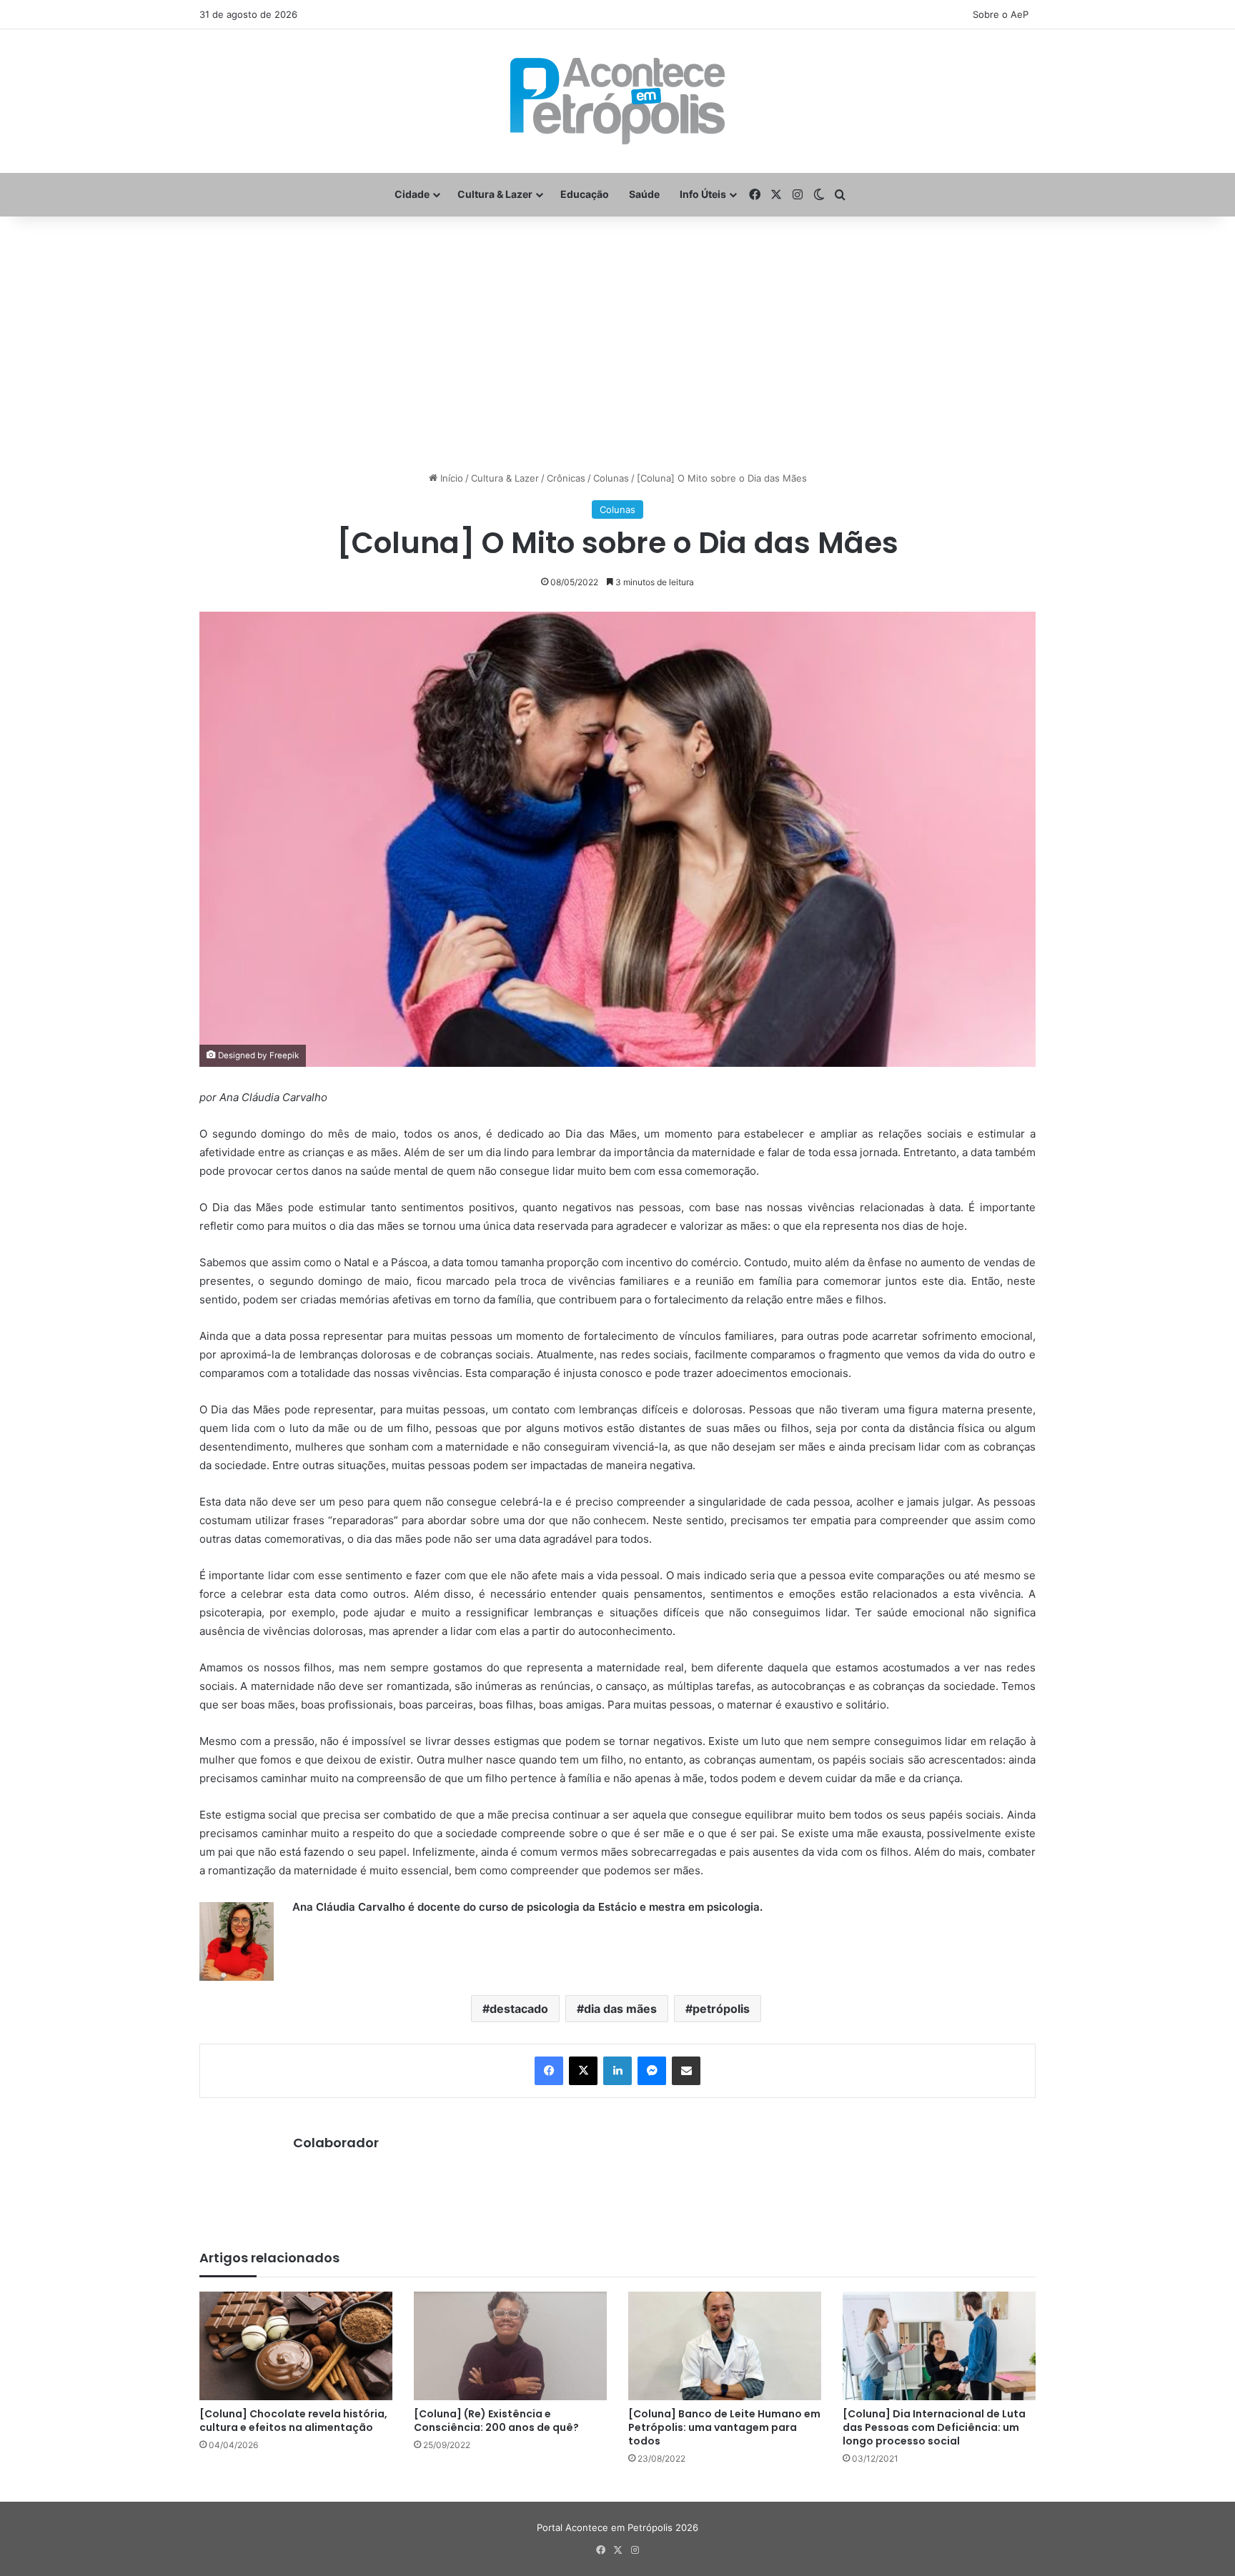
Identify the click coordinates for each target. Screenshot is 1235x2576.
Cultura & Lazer (495, 194)
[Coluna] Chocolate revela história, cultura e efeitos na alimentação (293, 2421)
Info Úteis (703, 194)
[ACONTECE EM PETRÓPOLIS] (617, 101)
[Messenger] (652, 2071)
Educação (585, 194)
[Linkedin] (617, 2071)
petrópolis (721, 2009)
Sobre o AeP (1001, 14)
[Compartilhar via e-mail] (686, 2071)
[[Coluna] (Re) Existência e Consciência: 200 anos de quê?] (510, 2346)
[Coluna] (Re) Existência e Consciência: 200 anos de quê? (496, 2421)
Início (450, 478)
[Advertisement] (617, 331)
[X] (583, 2071)
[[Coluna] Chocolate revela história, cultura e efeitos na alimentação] (296, 2346)
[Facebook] (549, 2071)
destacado (519, 2009)
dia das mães (620, 2009)
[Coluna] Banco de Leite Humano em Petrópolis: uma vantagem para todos (724, 2427)
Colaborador (336, 2143)
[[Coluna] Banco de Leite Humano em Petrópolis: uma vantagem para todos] (725, 2346)
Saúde (644, 194)
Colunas (611, 478)
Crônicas (566, 478)
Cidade (412, 194)
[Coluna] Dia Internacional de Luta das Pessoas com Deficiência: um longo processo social (934, 2427)
